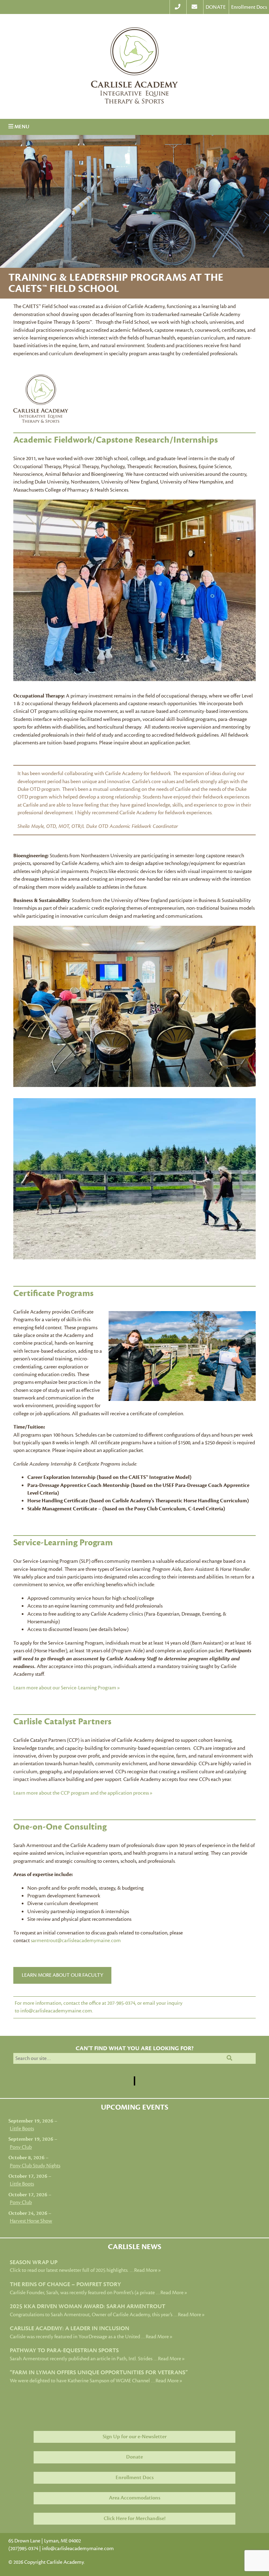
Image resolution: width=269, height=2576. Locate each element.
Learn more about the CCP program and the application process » (83, 1793)
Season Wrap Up (34, 2262)
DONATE (216, 7)
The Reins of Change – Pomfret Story (65, 2284)
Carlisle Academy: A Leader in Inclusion (70, 2328)
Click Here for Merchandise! (135, 2518)
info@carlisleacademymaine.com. (57, 2011)
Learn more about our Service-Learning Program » (67, 1688)
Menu (19, 127)
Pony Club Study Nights (35, 2166)
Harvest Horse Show (31, 2221)
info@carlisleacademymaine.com (78, 2549)
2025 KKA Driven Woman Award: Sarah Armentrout (88, 2306)
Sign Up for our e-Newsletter (135, 2437)
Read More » (147, 2270)
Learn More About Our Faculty (63, 1975)
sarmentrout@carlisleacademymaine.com (76, 1941)
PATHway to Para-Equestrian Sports (64, 2350)
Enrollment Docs (249, 7)
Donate (134, 2457)
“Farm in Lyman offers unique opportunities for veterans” (99, 2372)
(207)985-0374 (23, 2549)
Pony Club (21, 2147)
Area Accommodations (135, 2498)
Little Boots (22, 2129)
